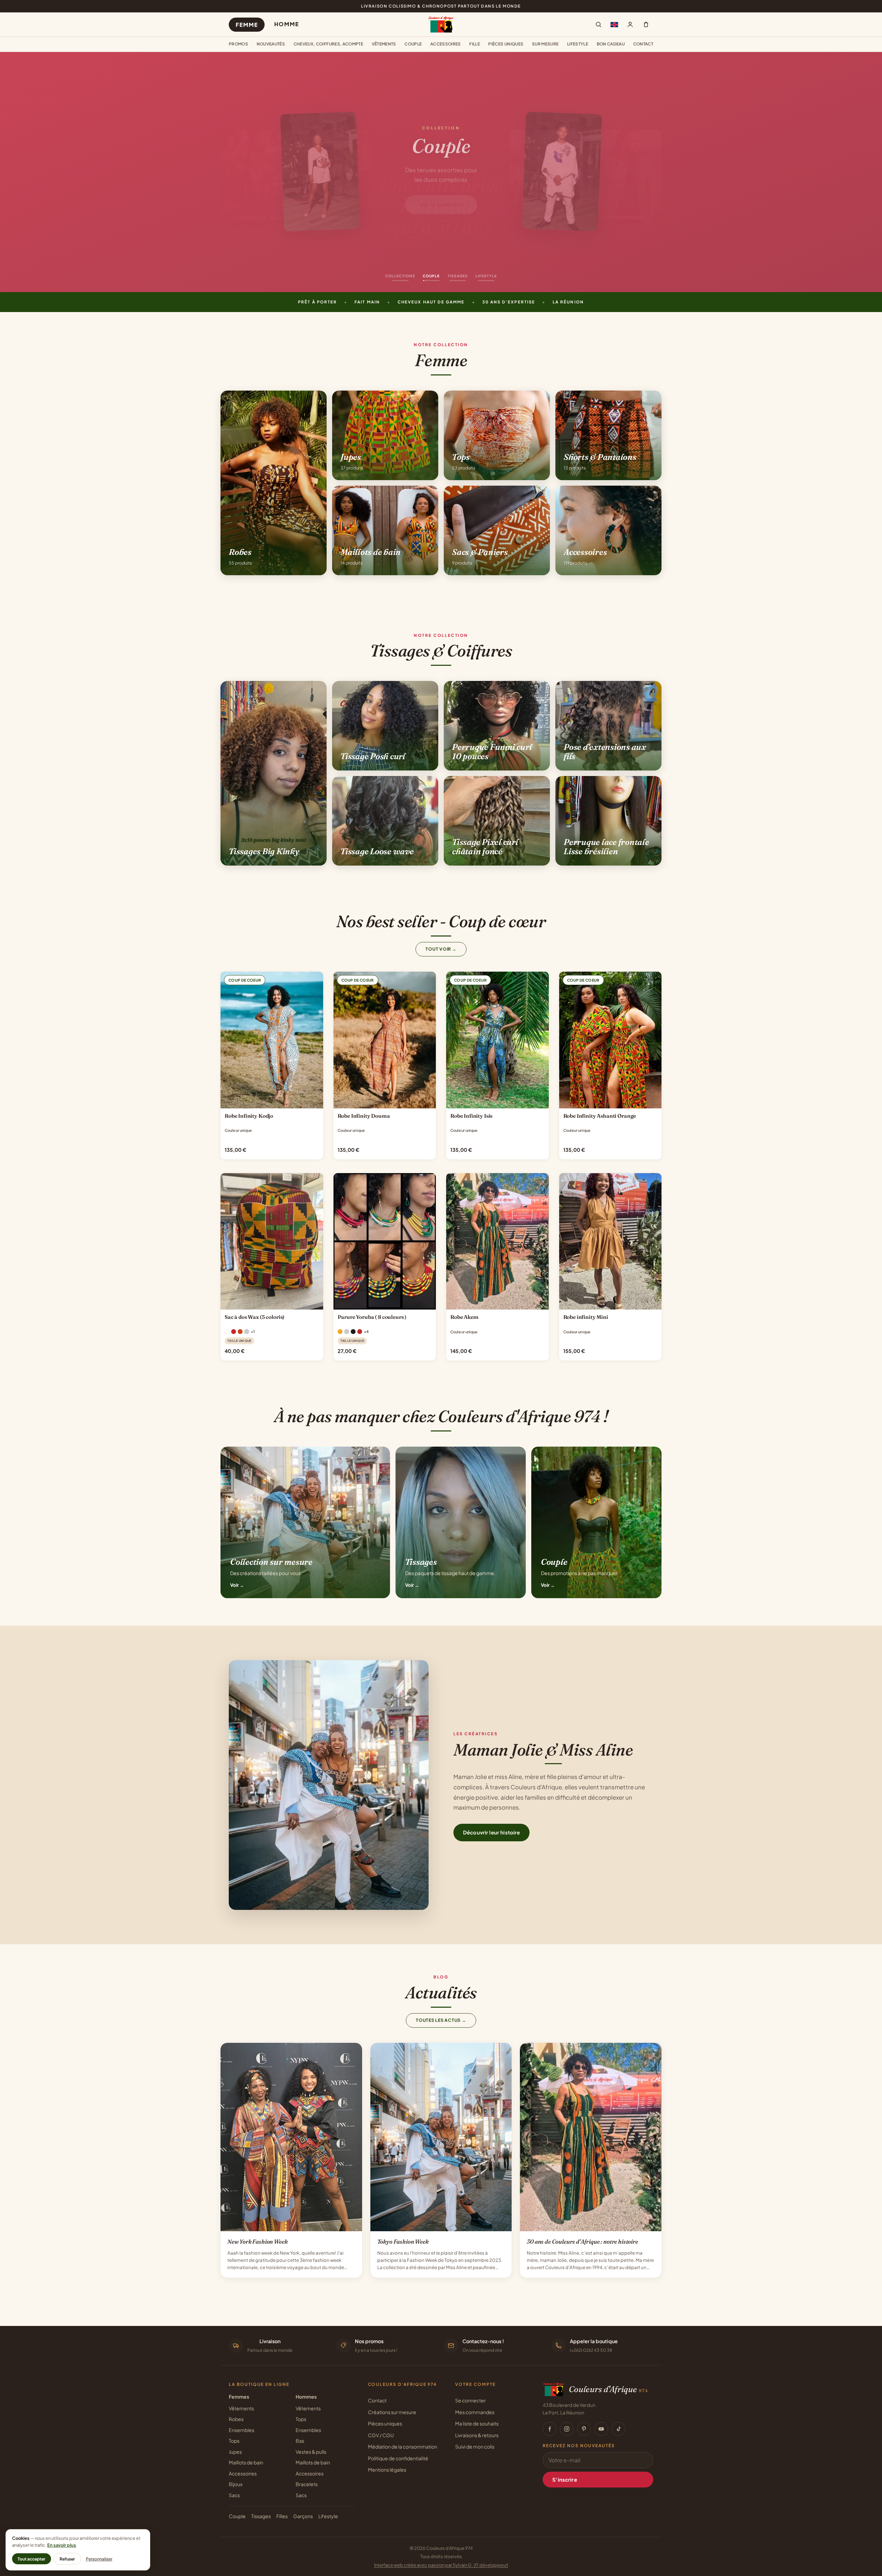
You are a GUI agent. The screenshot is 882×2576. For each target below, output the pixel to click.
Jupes (235, 2452)
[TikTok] (618, 2429)
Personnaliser (99, 2559)
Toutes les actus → (441, 2020)
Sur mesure (545, 44)
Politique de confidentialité (398, 2458)
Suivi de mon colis (475, 2446)
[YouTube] (601, 2429)
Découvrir (441, 208)
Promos (238, 44)
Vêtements (384, 44)
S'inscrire (565, 2480)
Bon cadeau (611, 44)
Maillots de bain (246, 2462)
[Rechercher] (598, 24)
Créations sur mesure (392, 2412)
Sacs (234, 2495)
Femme (247, 25)
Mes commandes (475, 2412)
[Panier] (646, 24)
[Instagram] (567, 2429)
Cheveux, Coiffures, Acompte (329, 44)
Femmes (239, 2397)
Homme (286, 24)
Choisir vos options (272, 1101)
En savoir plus (62, 2545)
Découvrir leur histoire (491, 1832)
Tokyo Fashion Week (403, 2242)
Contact (643, 44)
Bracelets (307, 2484)
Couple (413, 44)
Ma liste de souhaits (477, 2423)
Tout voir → (441, 949)
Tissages (261, 2516)
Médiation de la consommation (403, 2446)
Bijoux (236, 2484)
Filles (282, 2516)
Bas (300, 2441)
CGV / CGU (381, 2435)
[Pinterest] (584, 2429)
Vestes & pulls (311, 2452)
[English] (614, 24)
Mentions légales (387, 2470)
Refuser (67, 2559)
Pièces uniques (506, 44)
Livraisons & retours (477, 2435)
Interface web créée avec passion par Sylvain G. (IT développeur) (441, 2565)
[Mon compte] (630, 24)
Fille (475, 44)
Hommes (306, 2397)
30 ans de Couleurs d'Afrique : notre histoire (582, 2242)
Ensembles (242, 2430)
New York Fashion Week (257, 2242)
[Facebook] (550, 2429)
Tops (234, 2441)
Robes (236, 2419)
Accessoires (446, 44)
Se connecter (470, 2400)
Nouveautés (271, 44)
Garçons (303, 2516)
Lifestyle (578, 44)
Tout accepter (32, 2559)
